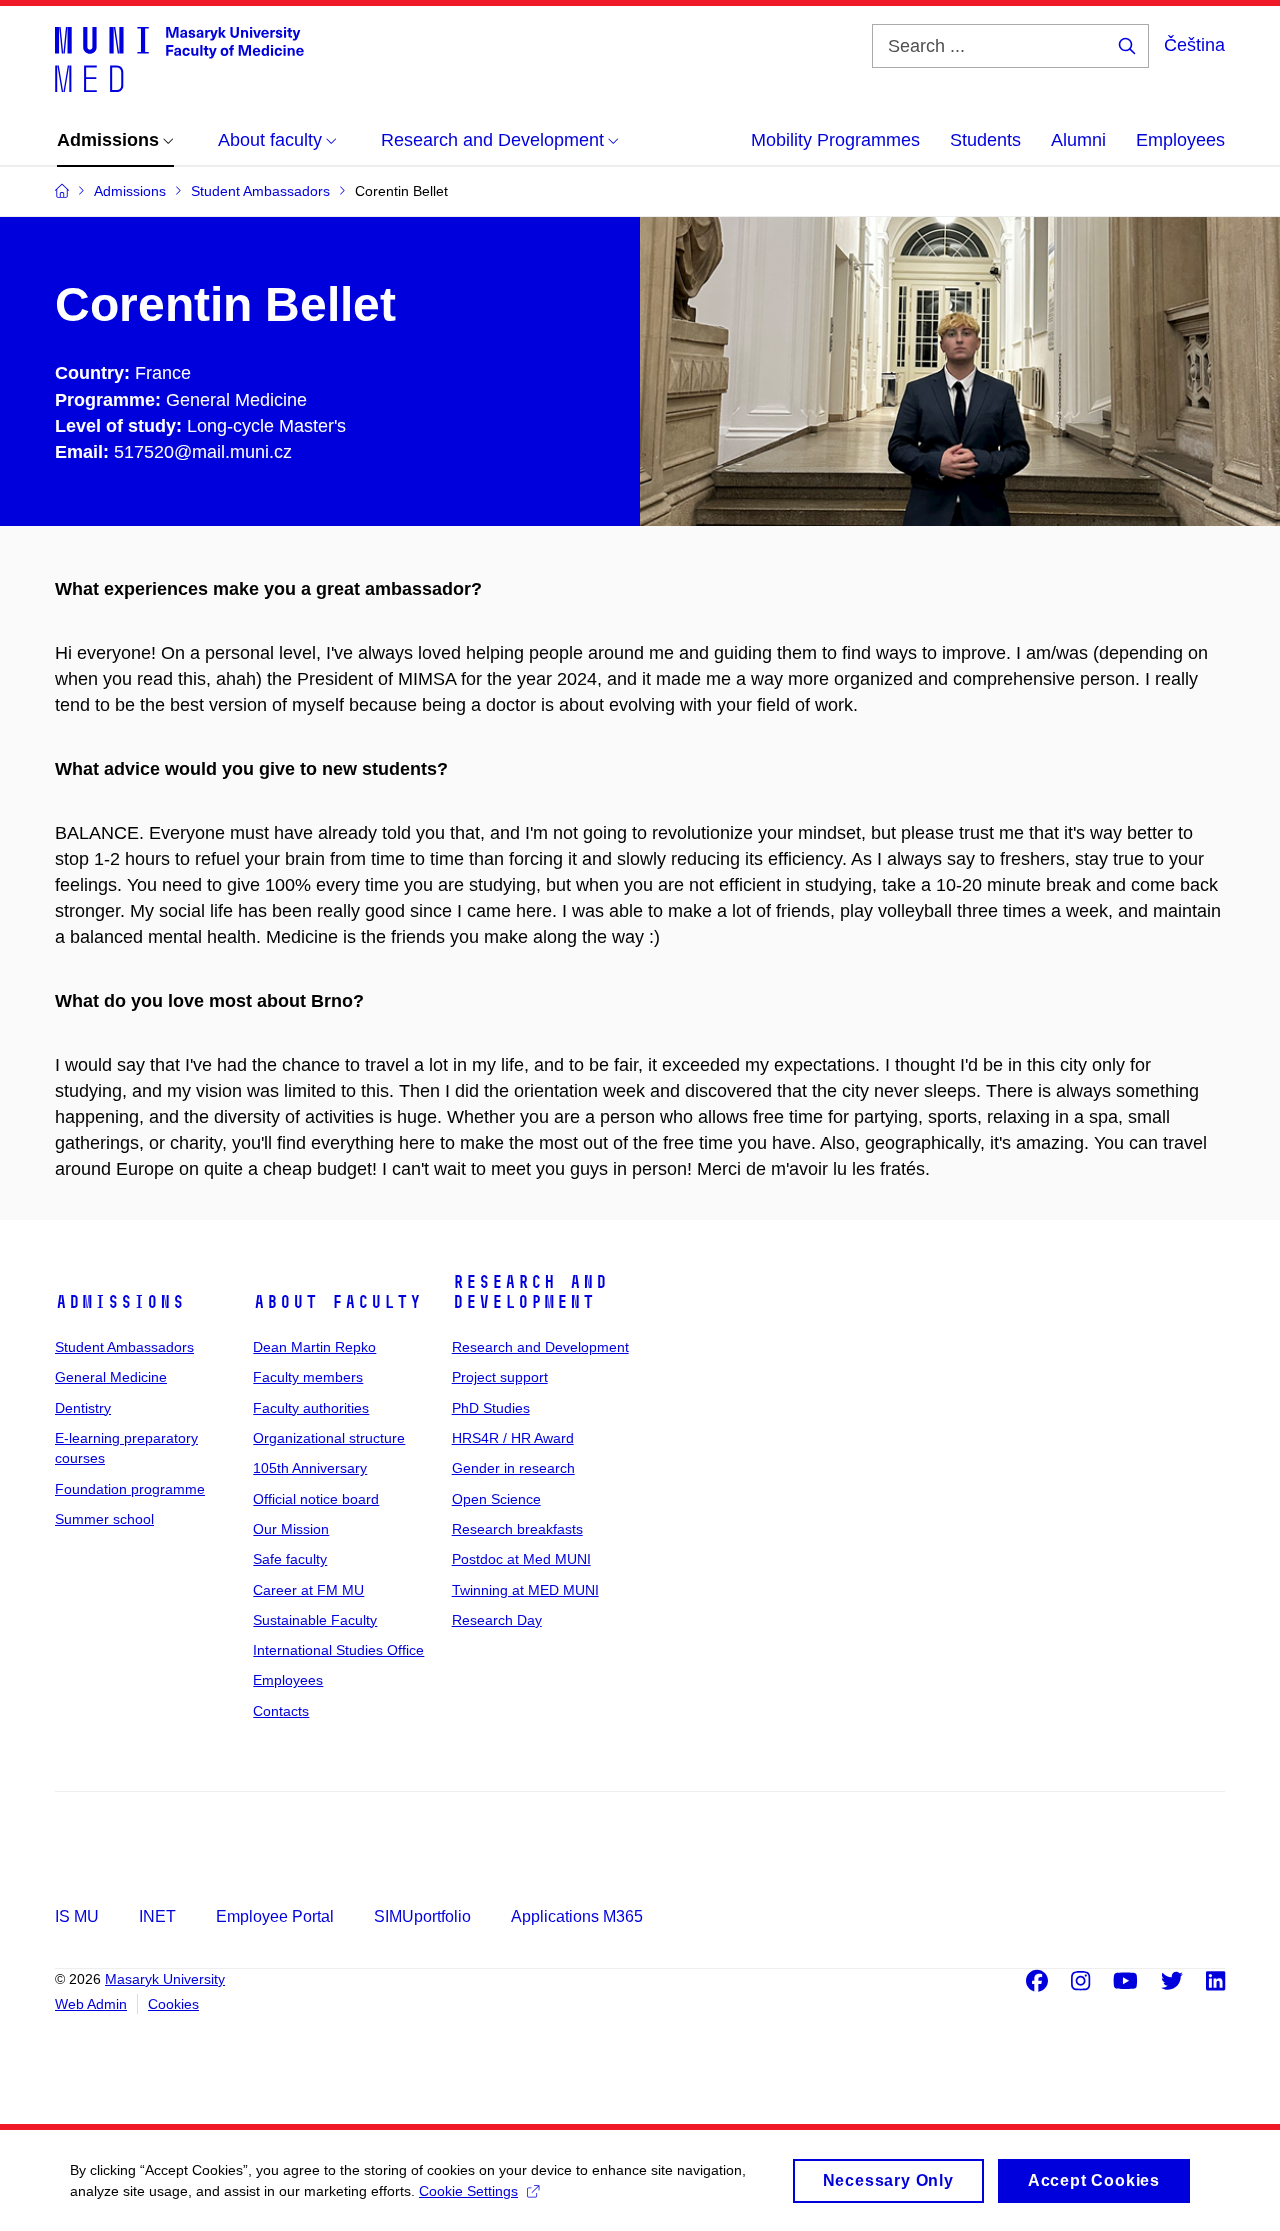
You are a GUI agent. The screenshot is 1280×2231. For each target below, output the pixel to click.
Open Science (496, 1499)
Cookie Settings (468, 2191)
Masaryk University (165, 1979)
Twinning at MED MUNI (525, 1590)
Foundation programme (130, 1489)
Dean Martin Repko (314, 1347)
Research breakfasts (517, 1529)
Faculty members (308, 1377)
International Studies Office (338, 1650)
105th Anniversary (310, 1468)
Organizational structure (329, 1438)
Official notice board (316, 1499)
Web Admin (91, 2004)
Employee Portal (275, 1916)
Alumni (1078, 140)
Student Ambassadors (124, 1347)
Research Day (497, 1620)
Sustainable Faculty (315, 1620)
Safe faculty (290, 1559)
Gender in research (513, 1468)
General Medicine (111, 1377)
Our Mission (291, 1529)
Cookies (173, 2004)
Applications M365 (577, 1916)
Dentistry (83, 1408)
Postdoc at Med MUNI (521, 1559)
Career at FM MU (308, 1590)
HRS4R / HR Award (513, 1438)
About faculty (337, 1302)
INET (157, 1916)
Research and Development (530, 1292)
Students (985, 140)
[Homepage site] (179, 58)
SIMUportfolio (422, 1916)
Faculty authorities (311, 1408)
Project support (500, 1377)
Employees (1180, 140)
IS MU (77, 1916)
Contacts (281, 1711)
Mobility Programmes (835, 140)
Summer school (104, 1519)
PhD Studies (491, 1408)
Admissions (120, 1302)
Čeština (1194, 45)
